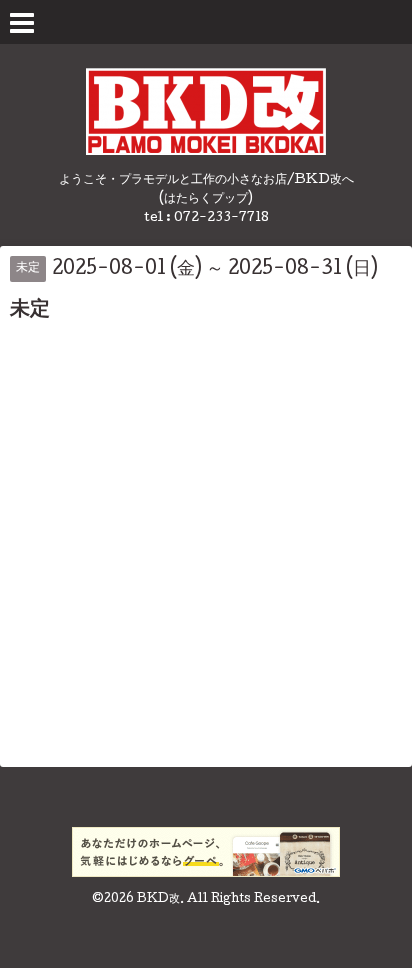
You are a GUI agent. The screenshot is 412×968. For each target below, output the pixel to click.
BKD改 (158, 900)
